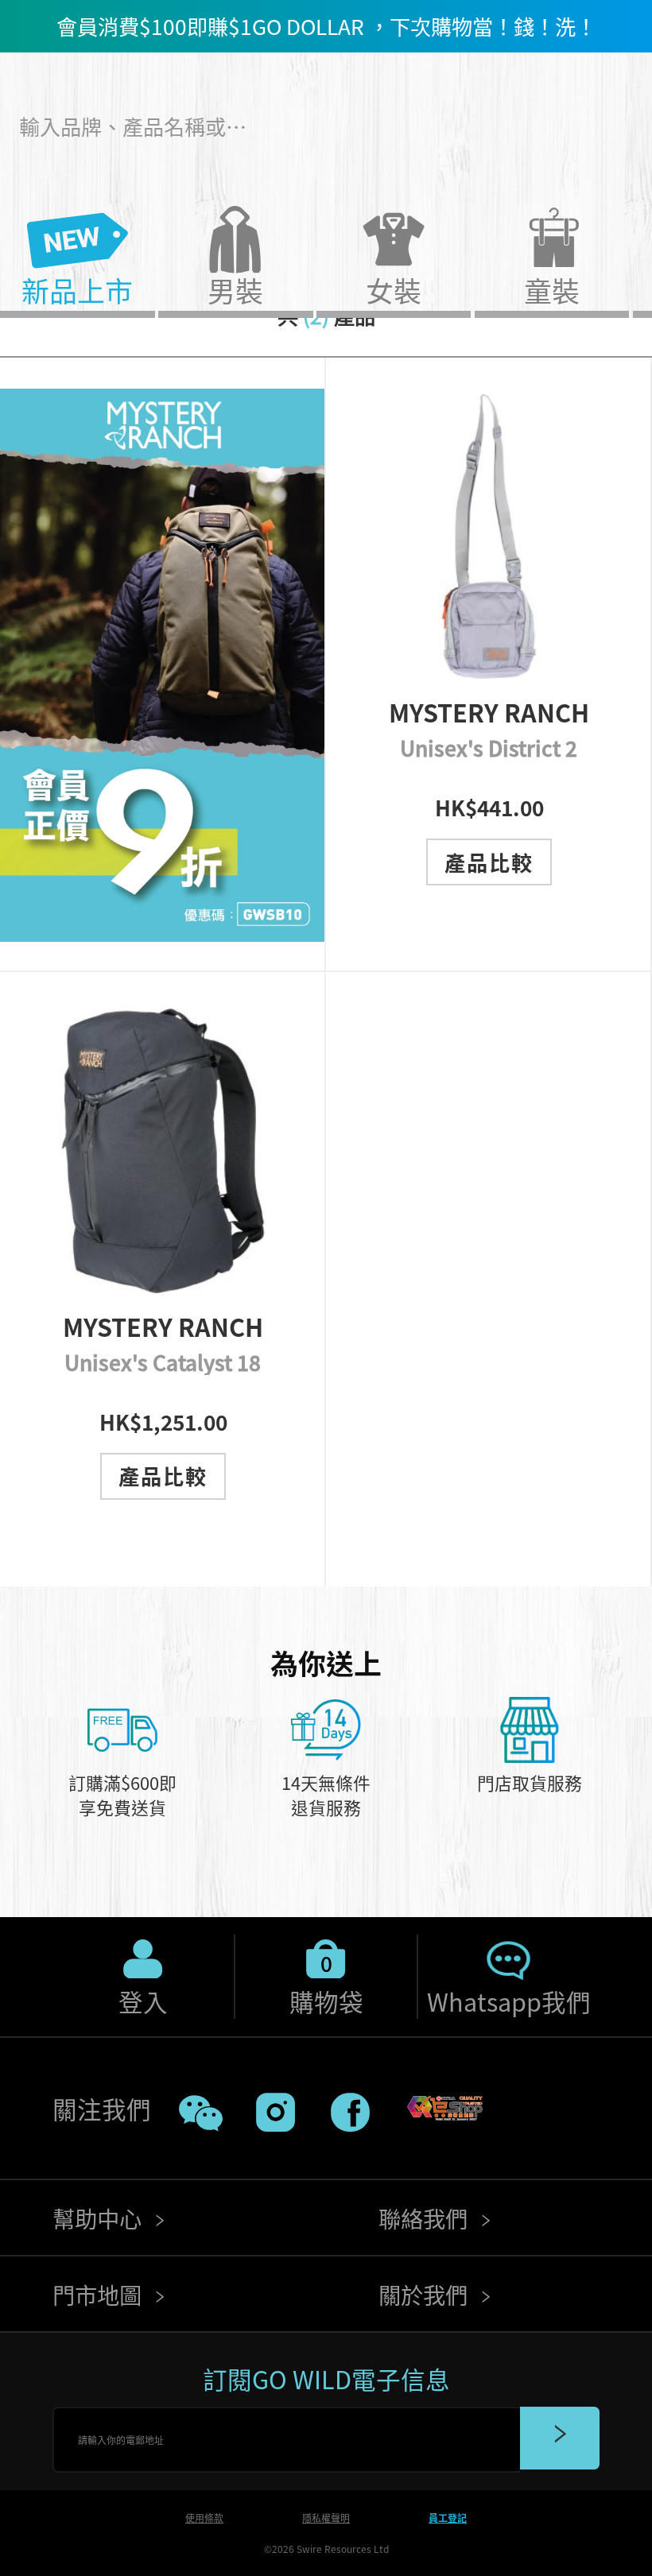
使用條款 (204, 2518)
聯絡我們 (425, 2218)
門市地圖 (99, 2294)
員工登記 (448, 2518)
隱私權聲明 (326, 2518)
